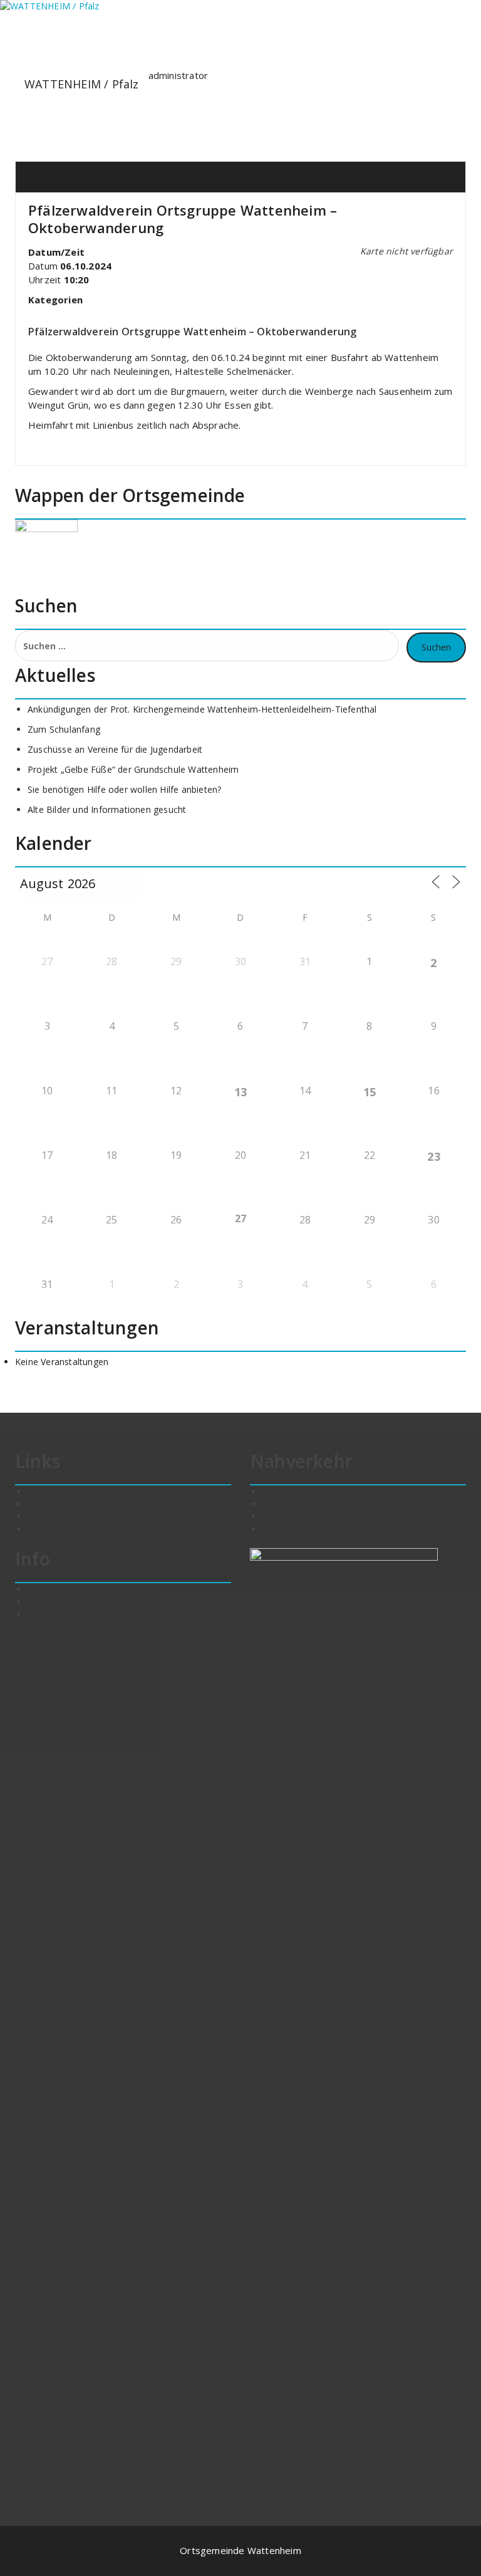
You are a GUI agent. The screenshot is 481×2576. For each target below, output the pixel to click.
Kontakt (44, 1589)
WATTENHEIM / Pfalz (82, 84)
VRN (272, 1516)
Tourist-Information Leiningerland (98, 1516)
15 (370, 1092)
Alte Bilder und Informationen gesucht (107, 809)
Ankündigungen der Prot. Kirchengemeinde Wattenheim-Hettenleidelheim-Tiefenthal (202, 709)
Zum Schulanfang (64, 729)
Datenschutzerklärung (73, 1602)
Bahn (273, 1504)
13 (240, 1092)
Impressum (51, 1614)
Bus (271, 1491)
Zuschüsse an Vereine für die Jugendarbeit (115, 749)
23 (433, 1156)
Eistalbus (281, 1529)
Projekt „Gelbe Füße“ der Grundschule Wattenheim (133, 769)
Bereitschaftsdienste (70, 1529)
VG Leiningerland (62, 1491)
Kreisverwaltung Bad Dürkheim (92, 1504)
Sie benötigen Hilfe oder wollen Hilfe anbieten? (124, 789)
